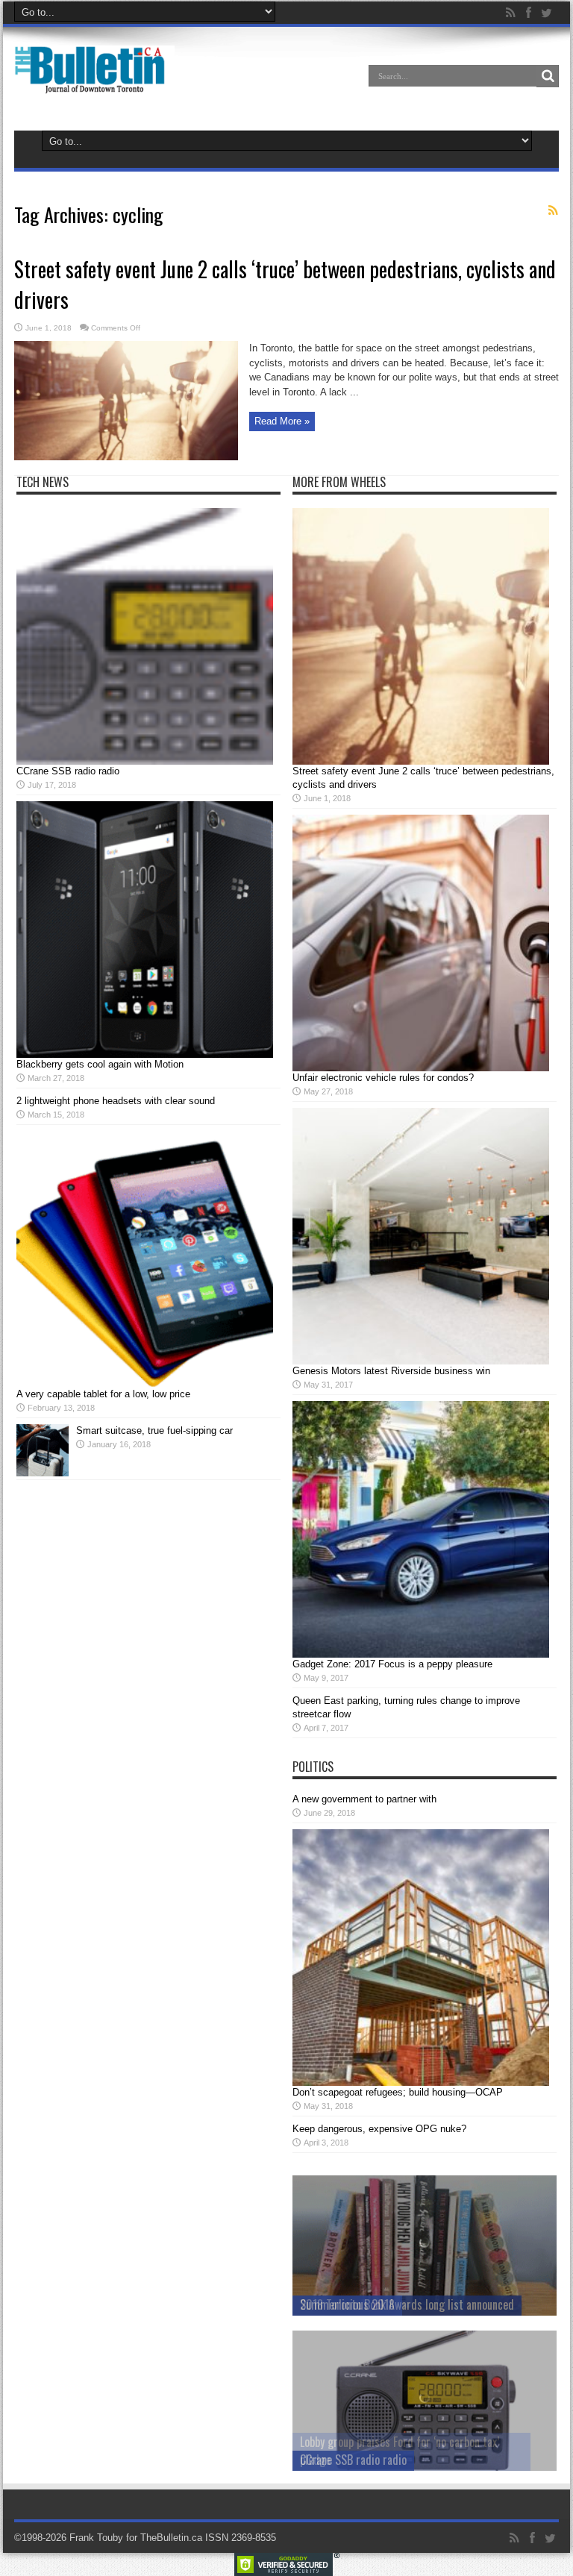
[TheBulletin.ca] (94, 84)
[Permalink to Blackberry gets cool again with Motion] (145, 1054)
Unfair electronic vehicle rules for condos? (383, 1078)
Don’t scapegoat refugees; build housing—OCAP (398, 2092)
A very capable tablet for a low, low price (103, 1394)
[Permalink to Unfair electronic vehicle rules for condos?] (421, 1068)
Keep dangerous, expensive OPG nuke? (379, 2129)
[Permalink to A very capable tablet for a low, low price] (145, 1384)
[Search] (548, 76)
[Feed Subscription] (553, 210)
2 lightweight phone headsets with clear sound (116, 1101)
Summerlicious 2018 (347, 2304)
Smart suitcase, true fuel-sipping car (154, 1430)
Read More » (282, 421)
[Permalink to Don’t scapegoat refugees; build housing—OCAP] (421, 2083)
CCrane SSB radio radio (68, 771)
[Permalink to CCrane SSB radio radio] (145, 761)
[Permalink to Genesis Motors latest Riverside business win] (421, 1361)
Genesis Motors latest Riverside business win (391, 1371)
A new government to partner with (364, 1799)
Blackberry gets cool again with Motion (100, 1064)
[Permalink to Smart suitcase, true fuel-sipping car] (43, 1473)
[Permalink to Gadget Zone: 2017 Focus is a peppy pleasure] (421, 1654)
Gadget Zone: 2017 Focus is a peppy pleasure (392, 1664)
